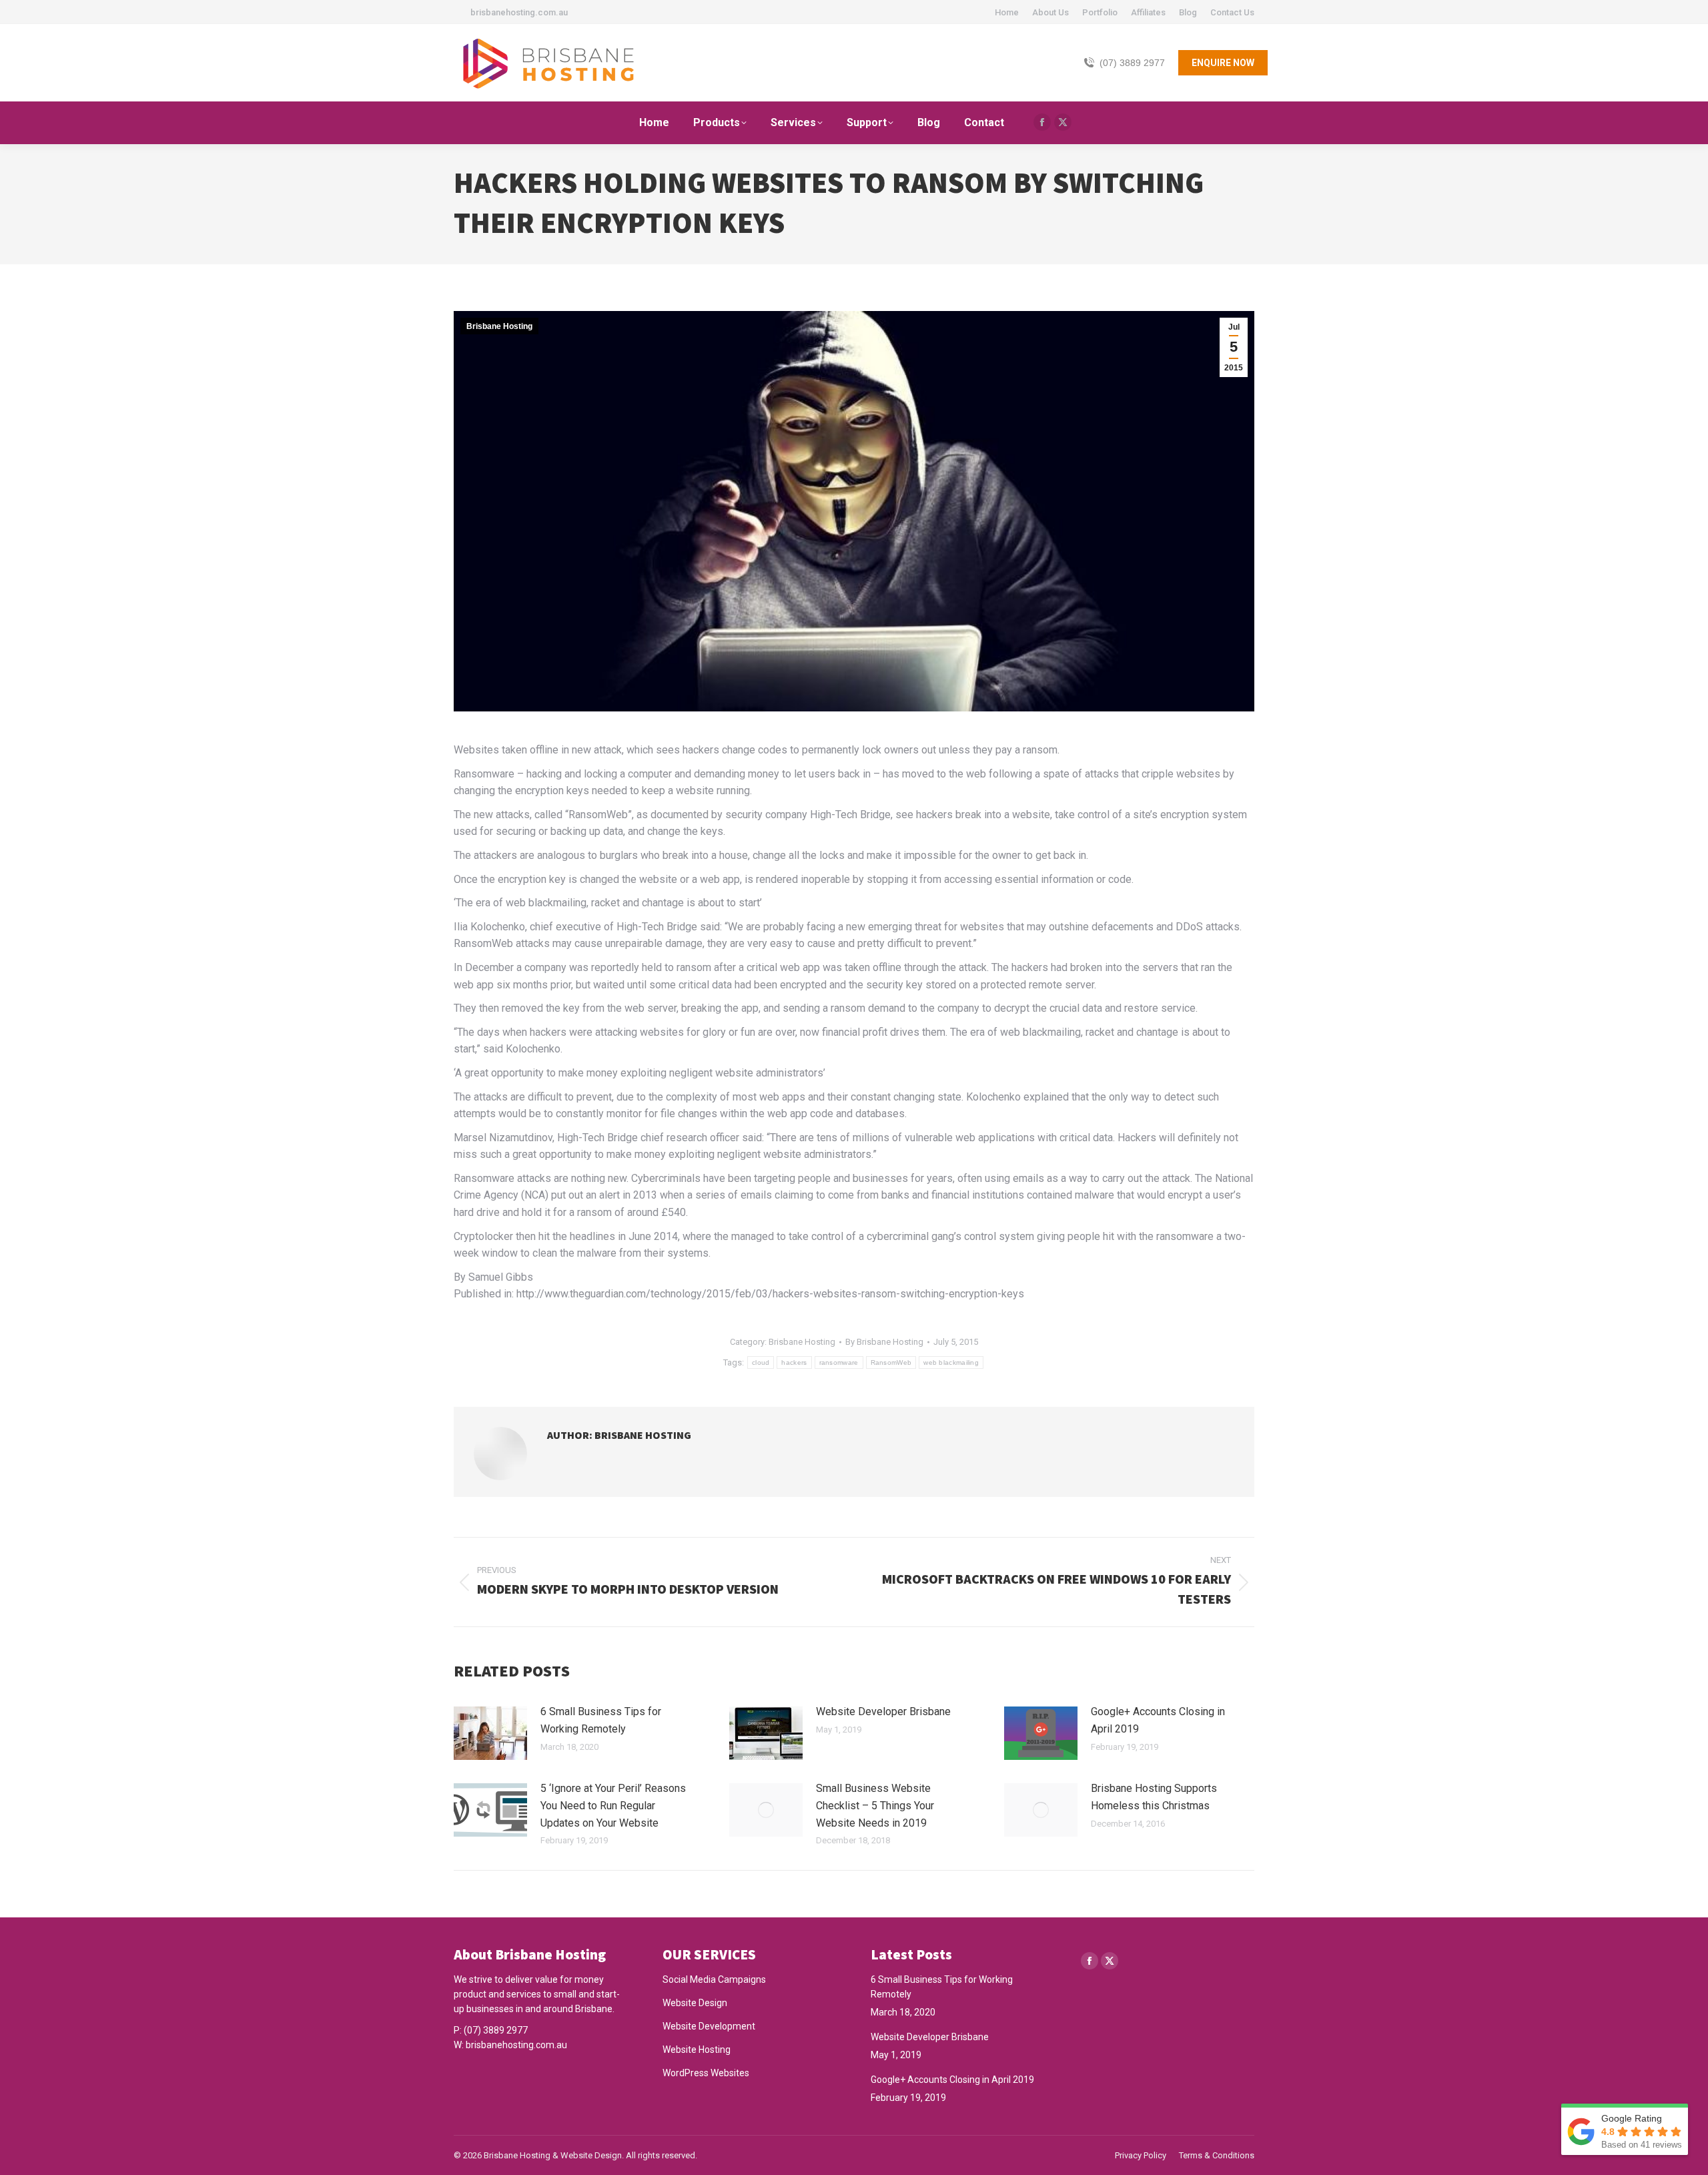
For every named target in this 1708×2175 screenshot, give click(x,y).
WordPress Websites (706, 2073)
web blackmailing (951, 1362)
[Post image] (490, 1733)
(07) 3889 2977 (1132, 63)
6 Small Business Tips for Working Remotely (601, 1720)
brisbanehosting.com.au (516, 2045)
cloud (761, 1362)
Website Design (695, 2003)
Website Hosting (697, 2050)
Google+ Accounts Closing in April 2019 (1158, 1720)
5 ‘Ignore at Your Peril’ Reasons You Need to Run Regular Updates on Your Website (613, 1805)
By (884, 1342)
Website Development (709, 2026)
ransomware (839, 1362)
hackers (794, 1362)
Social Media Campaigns (714, 1979)
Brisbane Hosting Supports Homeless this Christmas (1154, 1797)
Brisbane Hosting (499, 326)
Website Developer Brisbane (883, 1712)
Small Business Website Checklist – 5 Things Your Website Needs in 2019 (875, 1805)
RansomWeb (891, 1362)
